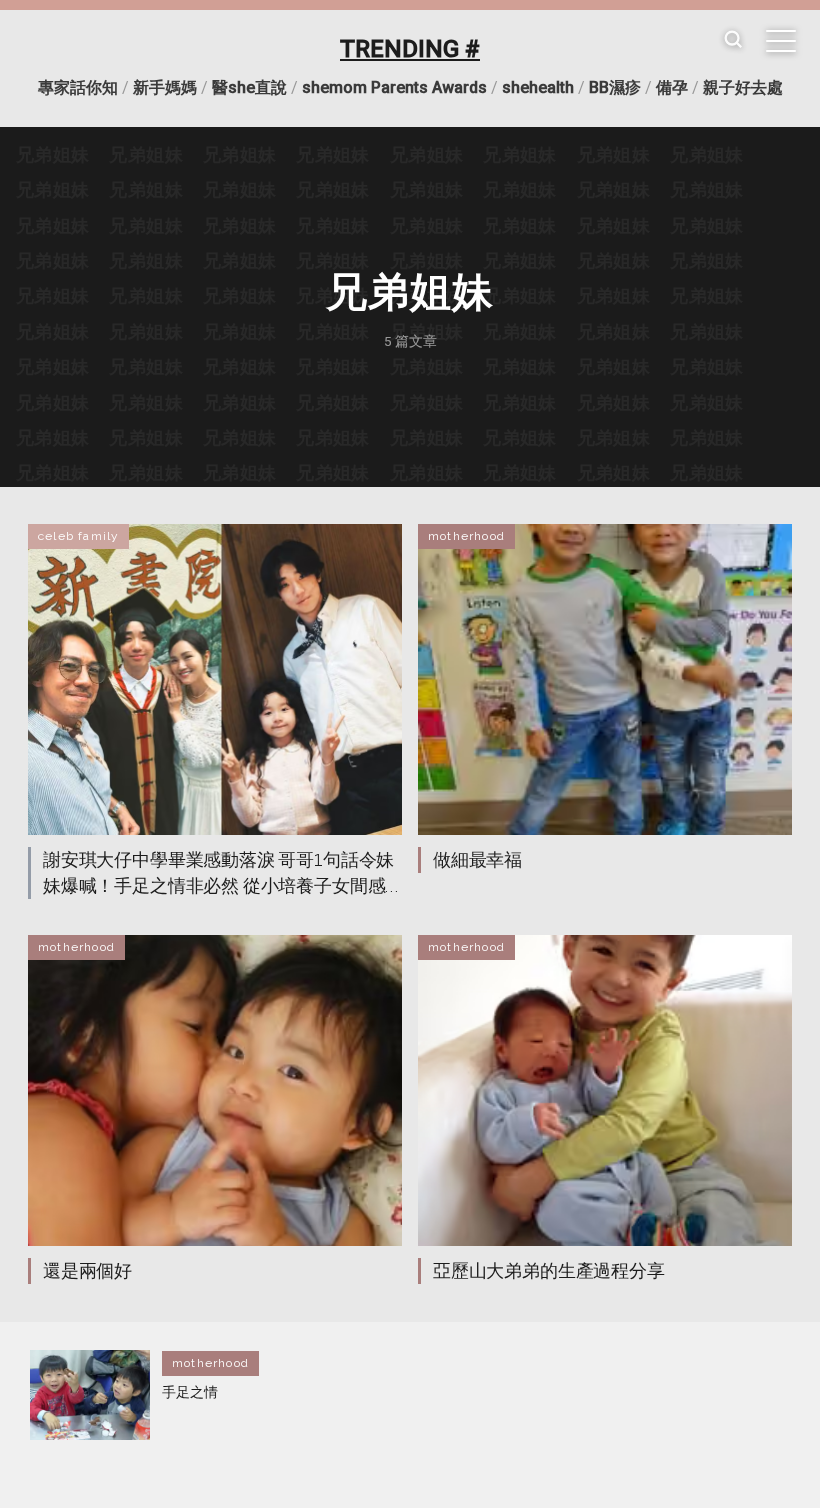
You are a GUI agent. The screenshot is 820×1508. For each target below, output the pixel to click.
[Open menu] (781, 41)
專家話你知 (78, 87)
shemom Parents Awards (394, 87)
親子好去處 (743, 87)
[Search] (733, 40)
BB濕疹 (615, 87)
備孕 (672, 87)
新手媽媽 (165, 87)
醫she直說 (249, 87)
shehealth (538, 87)
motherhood (466, 536)
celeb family (78, 536)
